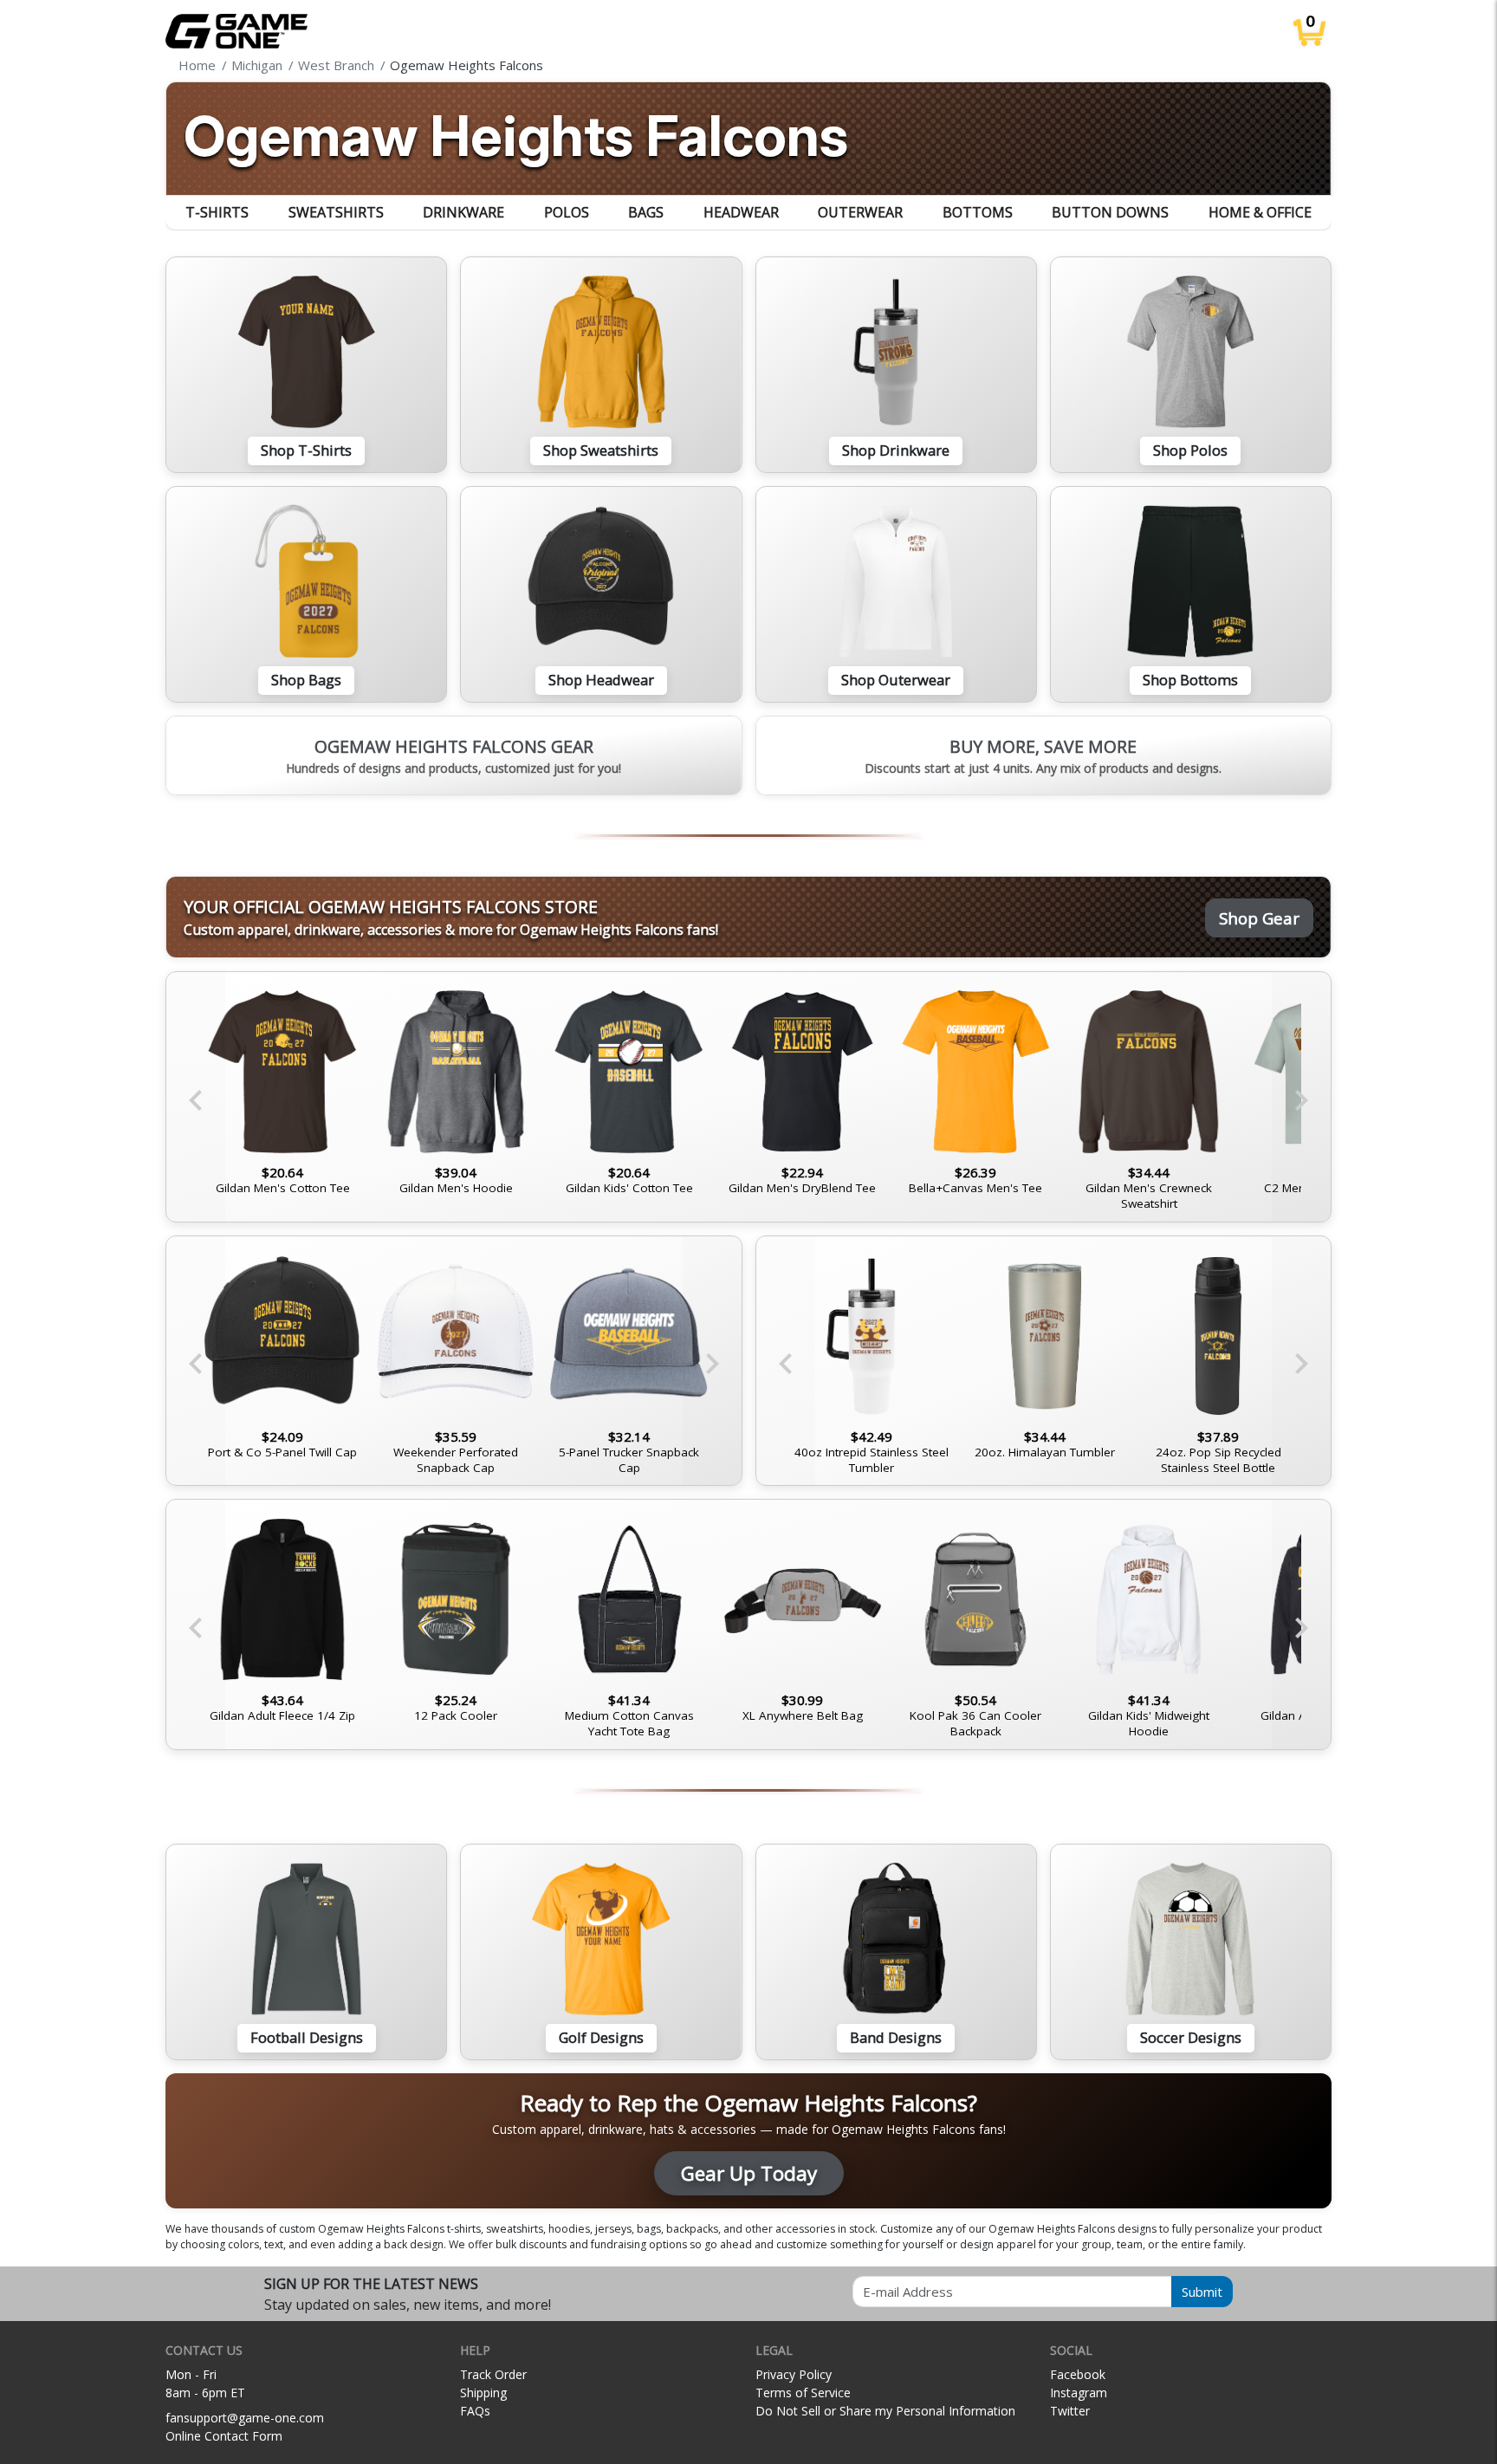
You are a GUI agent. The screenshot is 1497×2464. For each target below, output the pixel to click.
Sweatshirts (336, 212)
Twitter (1070, 2411)
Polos (567, 212)
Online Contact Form (224, 2436)
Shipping (483, 2393)
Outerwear (860, 212)
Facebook (1078, 2374)
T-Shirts (217, 212)
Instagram (1079, 2393)
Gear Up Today (749, 2173)
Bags (646, 212)
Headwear (741, 212)
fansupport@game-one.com (245, 2418)
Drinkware (463, 212)
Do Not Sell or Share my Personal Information (885, 2411)
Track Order (493, 2374)
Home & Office (1260, 212)
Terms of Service (803, 2393)
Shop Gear (1259, 918)
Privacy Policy (794, 2374)
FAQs (475, 2411)
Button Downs (1110, 212)
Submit (1202, 2292)
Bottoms (978, 212)
